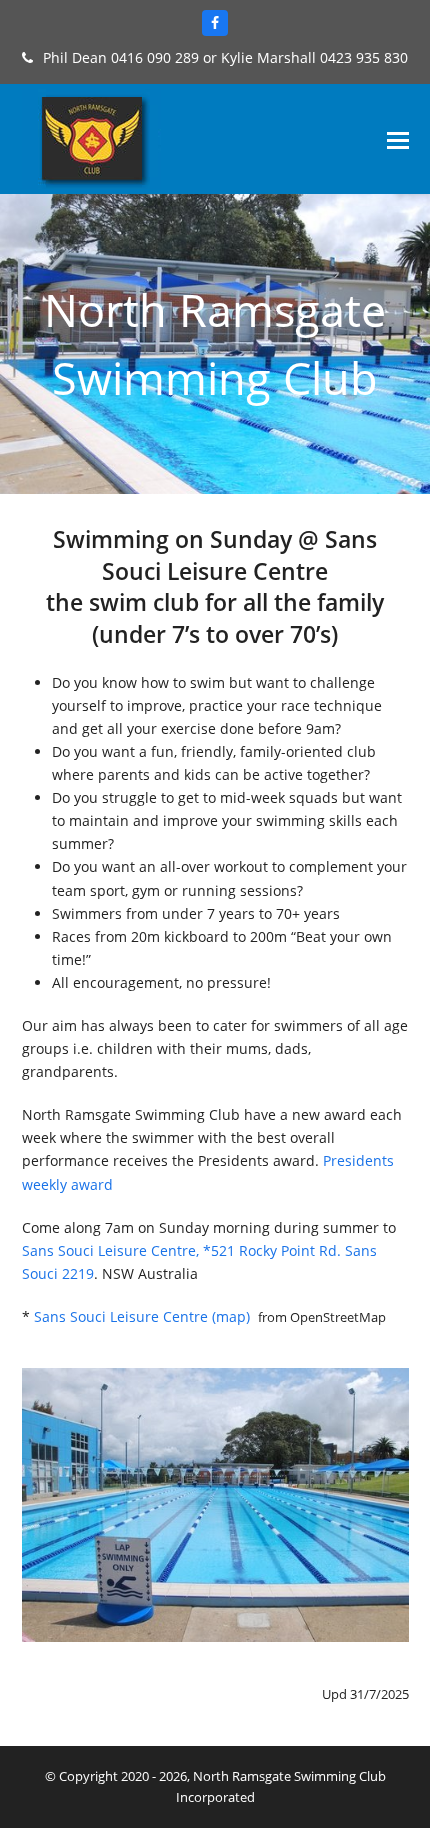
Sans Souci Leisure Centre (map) (144, 1316)
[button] (398, 139)
